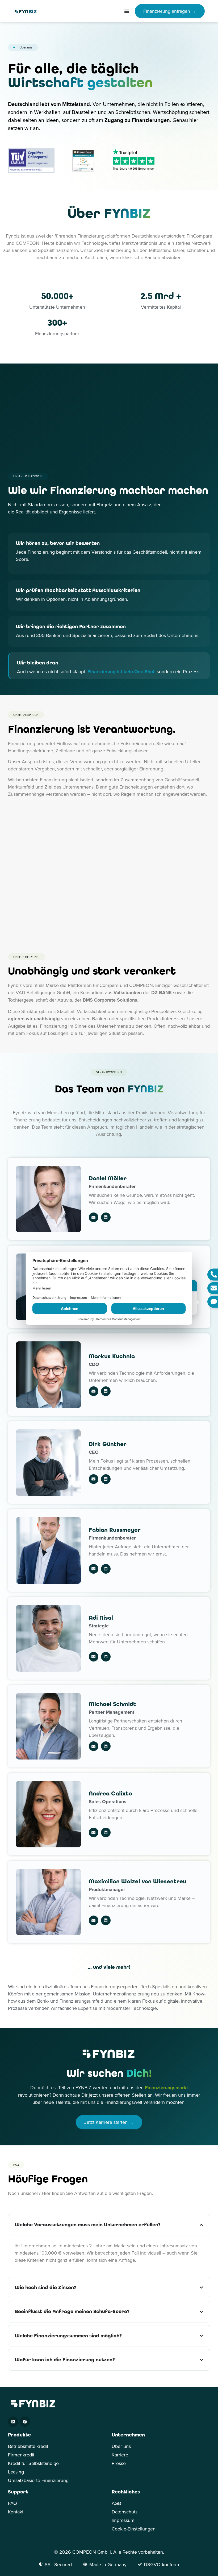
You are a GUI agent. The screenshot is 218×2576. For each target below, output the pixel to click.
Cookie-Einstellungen (134, 2529)
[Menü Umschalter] (127, 11)
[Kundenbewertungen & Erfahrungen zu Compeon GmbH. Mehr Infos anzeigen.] (83, 170)
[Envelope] (94, 1217)
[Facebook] (25, 2422)
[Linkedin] (106, 1217)
